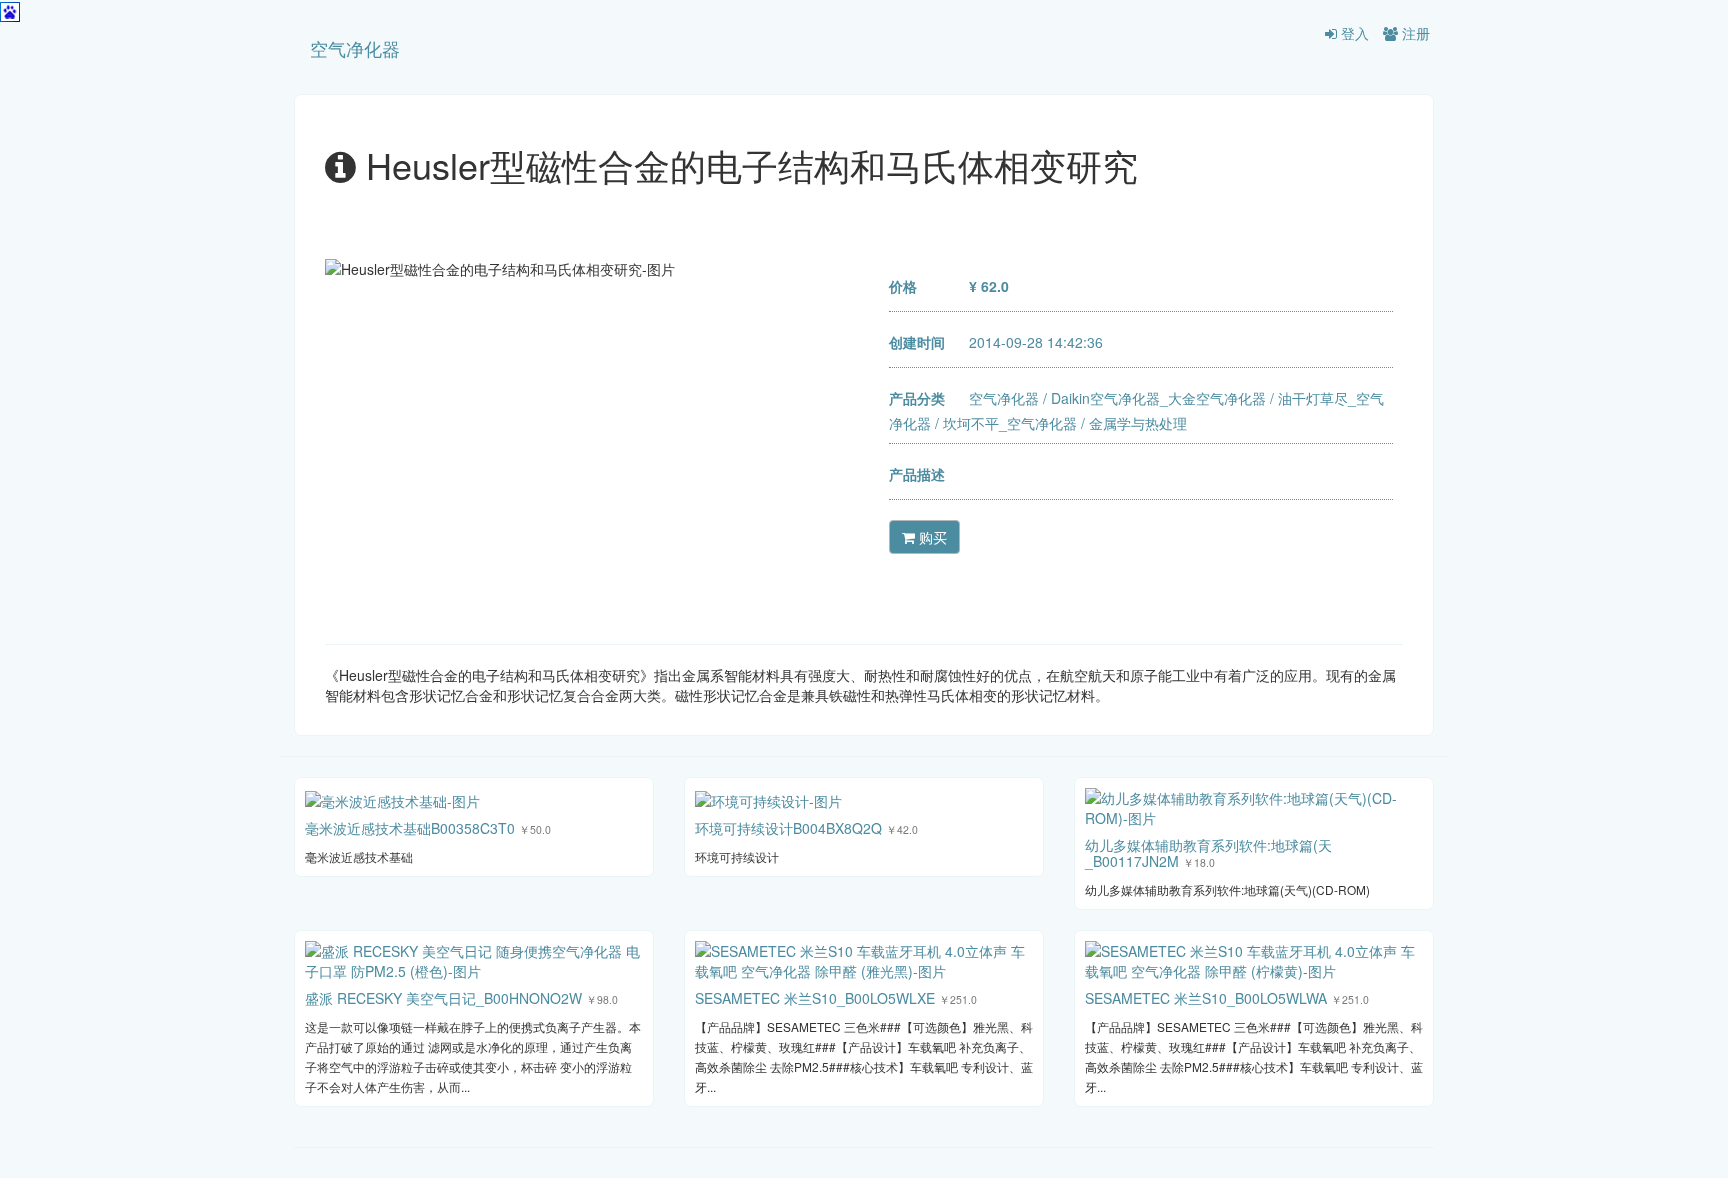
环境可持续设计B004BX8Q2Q (788, 828)
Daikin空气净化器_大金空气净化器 (1158, 398)
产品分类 (917, 398)
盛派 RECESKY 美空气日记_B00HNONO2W (443, 998)
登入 (1353, 33)
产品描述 (917, 474)
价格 (903, 286)
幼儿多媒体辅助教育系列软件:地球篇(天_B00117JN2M (1208, 852)
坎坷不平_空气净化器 (1010, 423)
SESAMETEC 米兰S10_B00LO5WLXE (815, 998)
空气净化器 (355, 48)
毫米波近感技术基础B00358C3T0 (410, 828)
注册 (1414, 33)
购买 (931, 537)
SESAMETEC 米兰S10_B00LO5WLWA (1206, 998)
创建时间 (917, 342)
